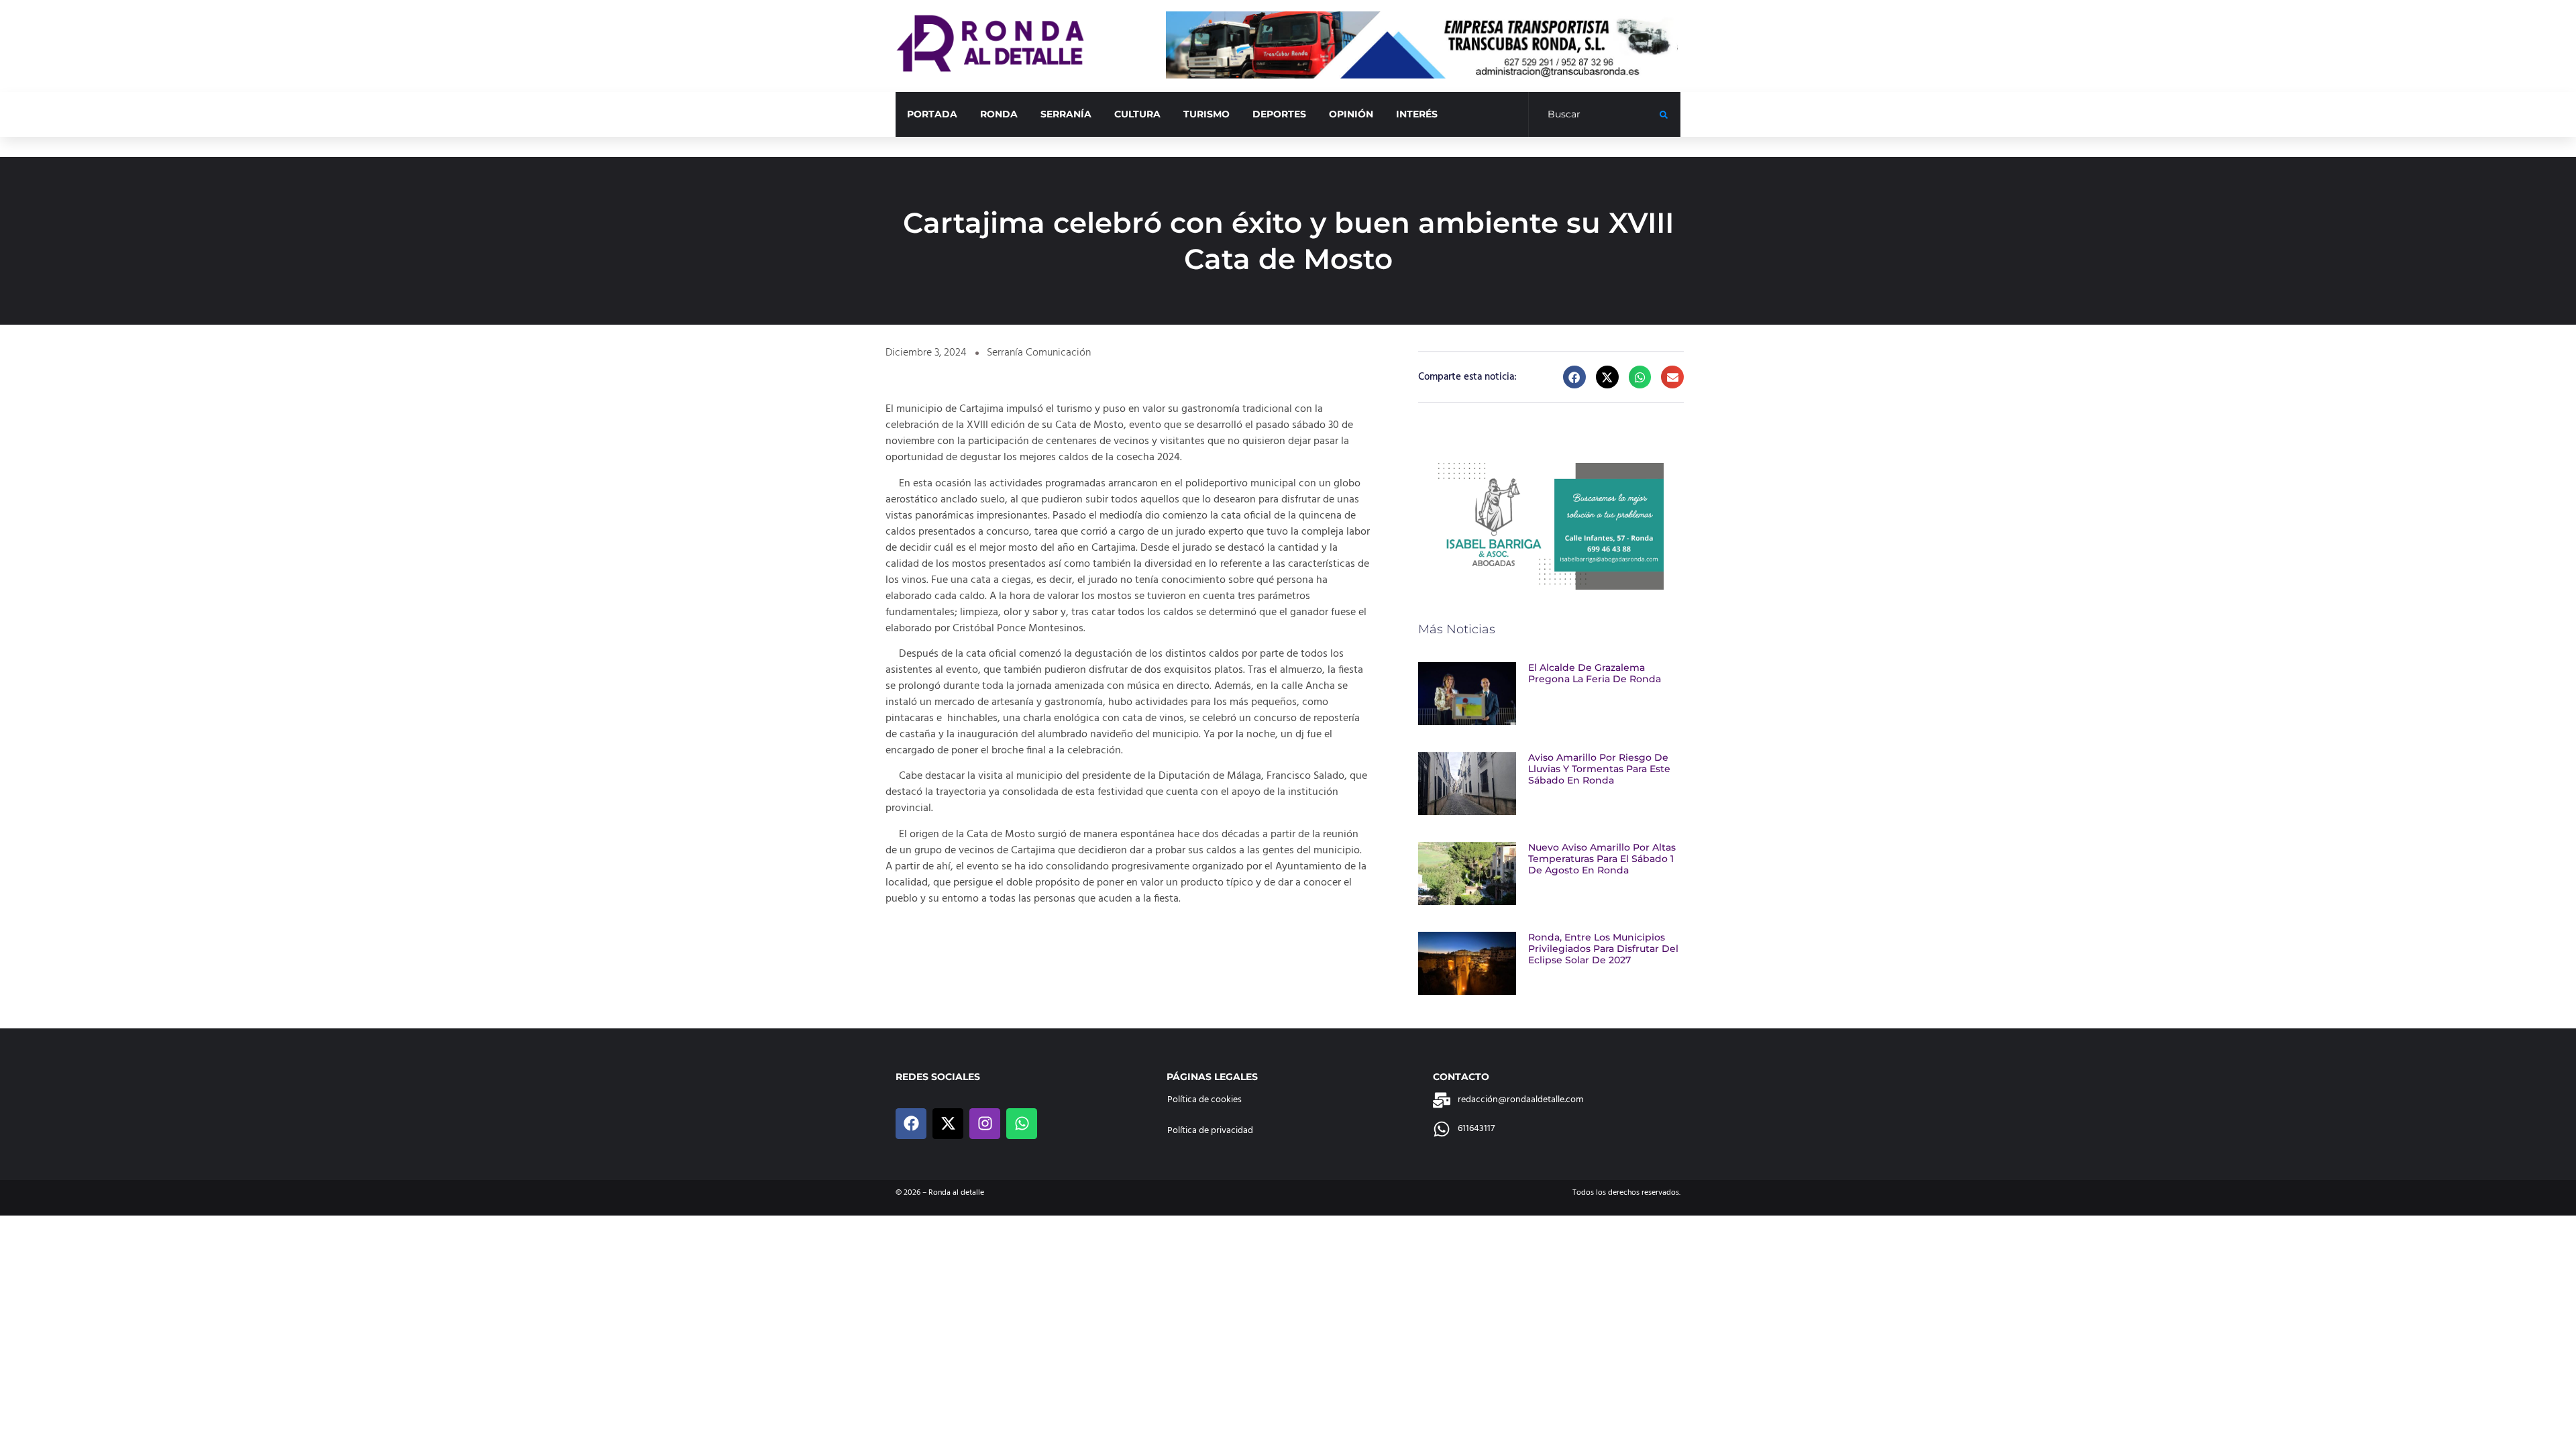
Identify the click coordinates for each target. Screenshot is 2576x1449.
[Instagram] (985, 1124)
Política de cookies (1204, 1100)
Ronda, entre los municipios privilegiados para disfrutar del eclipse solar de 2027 (1603, 949)
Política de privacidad (1210, 1131)
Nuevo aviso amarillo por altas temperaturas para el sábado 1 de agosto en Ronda (1602, 859)
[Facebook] (911, 1124)
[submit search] (1664, 115)
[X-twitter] (948, 1124)
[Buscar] (1594, 115)
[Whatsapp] (1022, 1124)
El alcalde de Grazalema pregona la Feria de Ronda (1595, 673)
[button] (1574, 377)
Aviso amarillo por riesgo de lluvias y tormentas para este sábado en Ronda (1599, 769)
